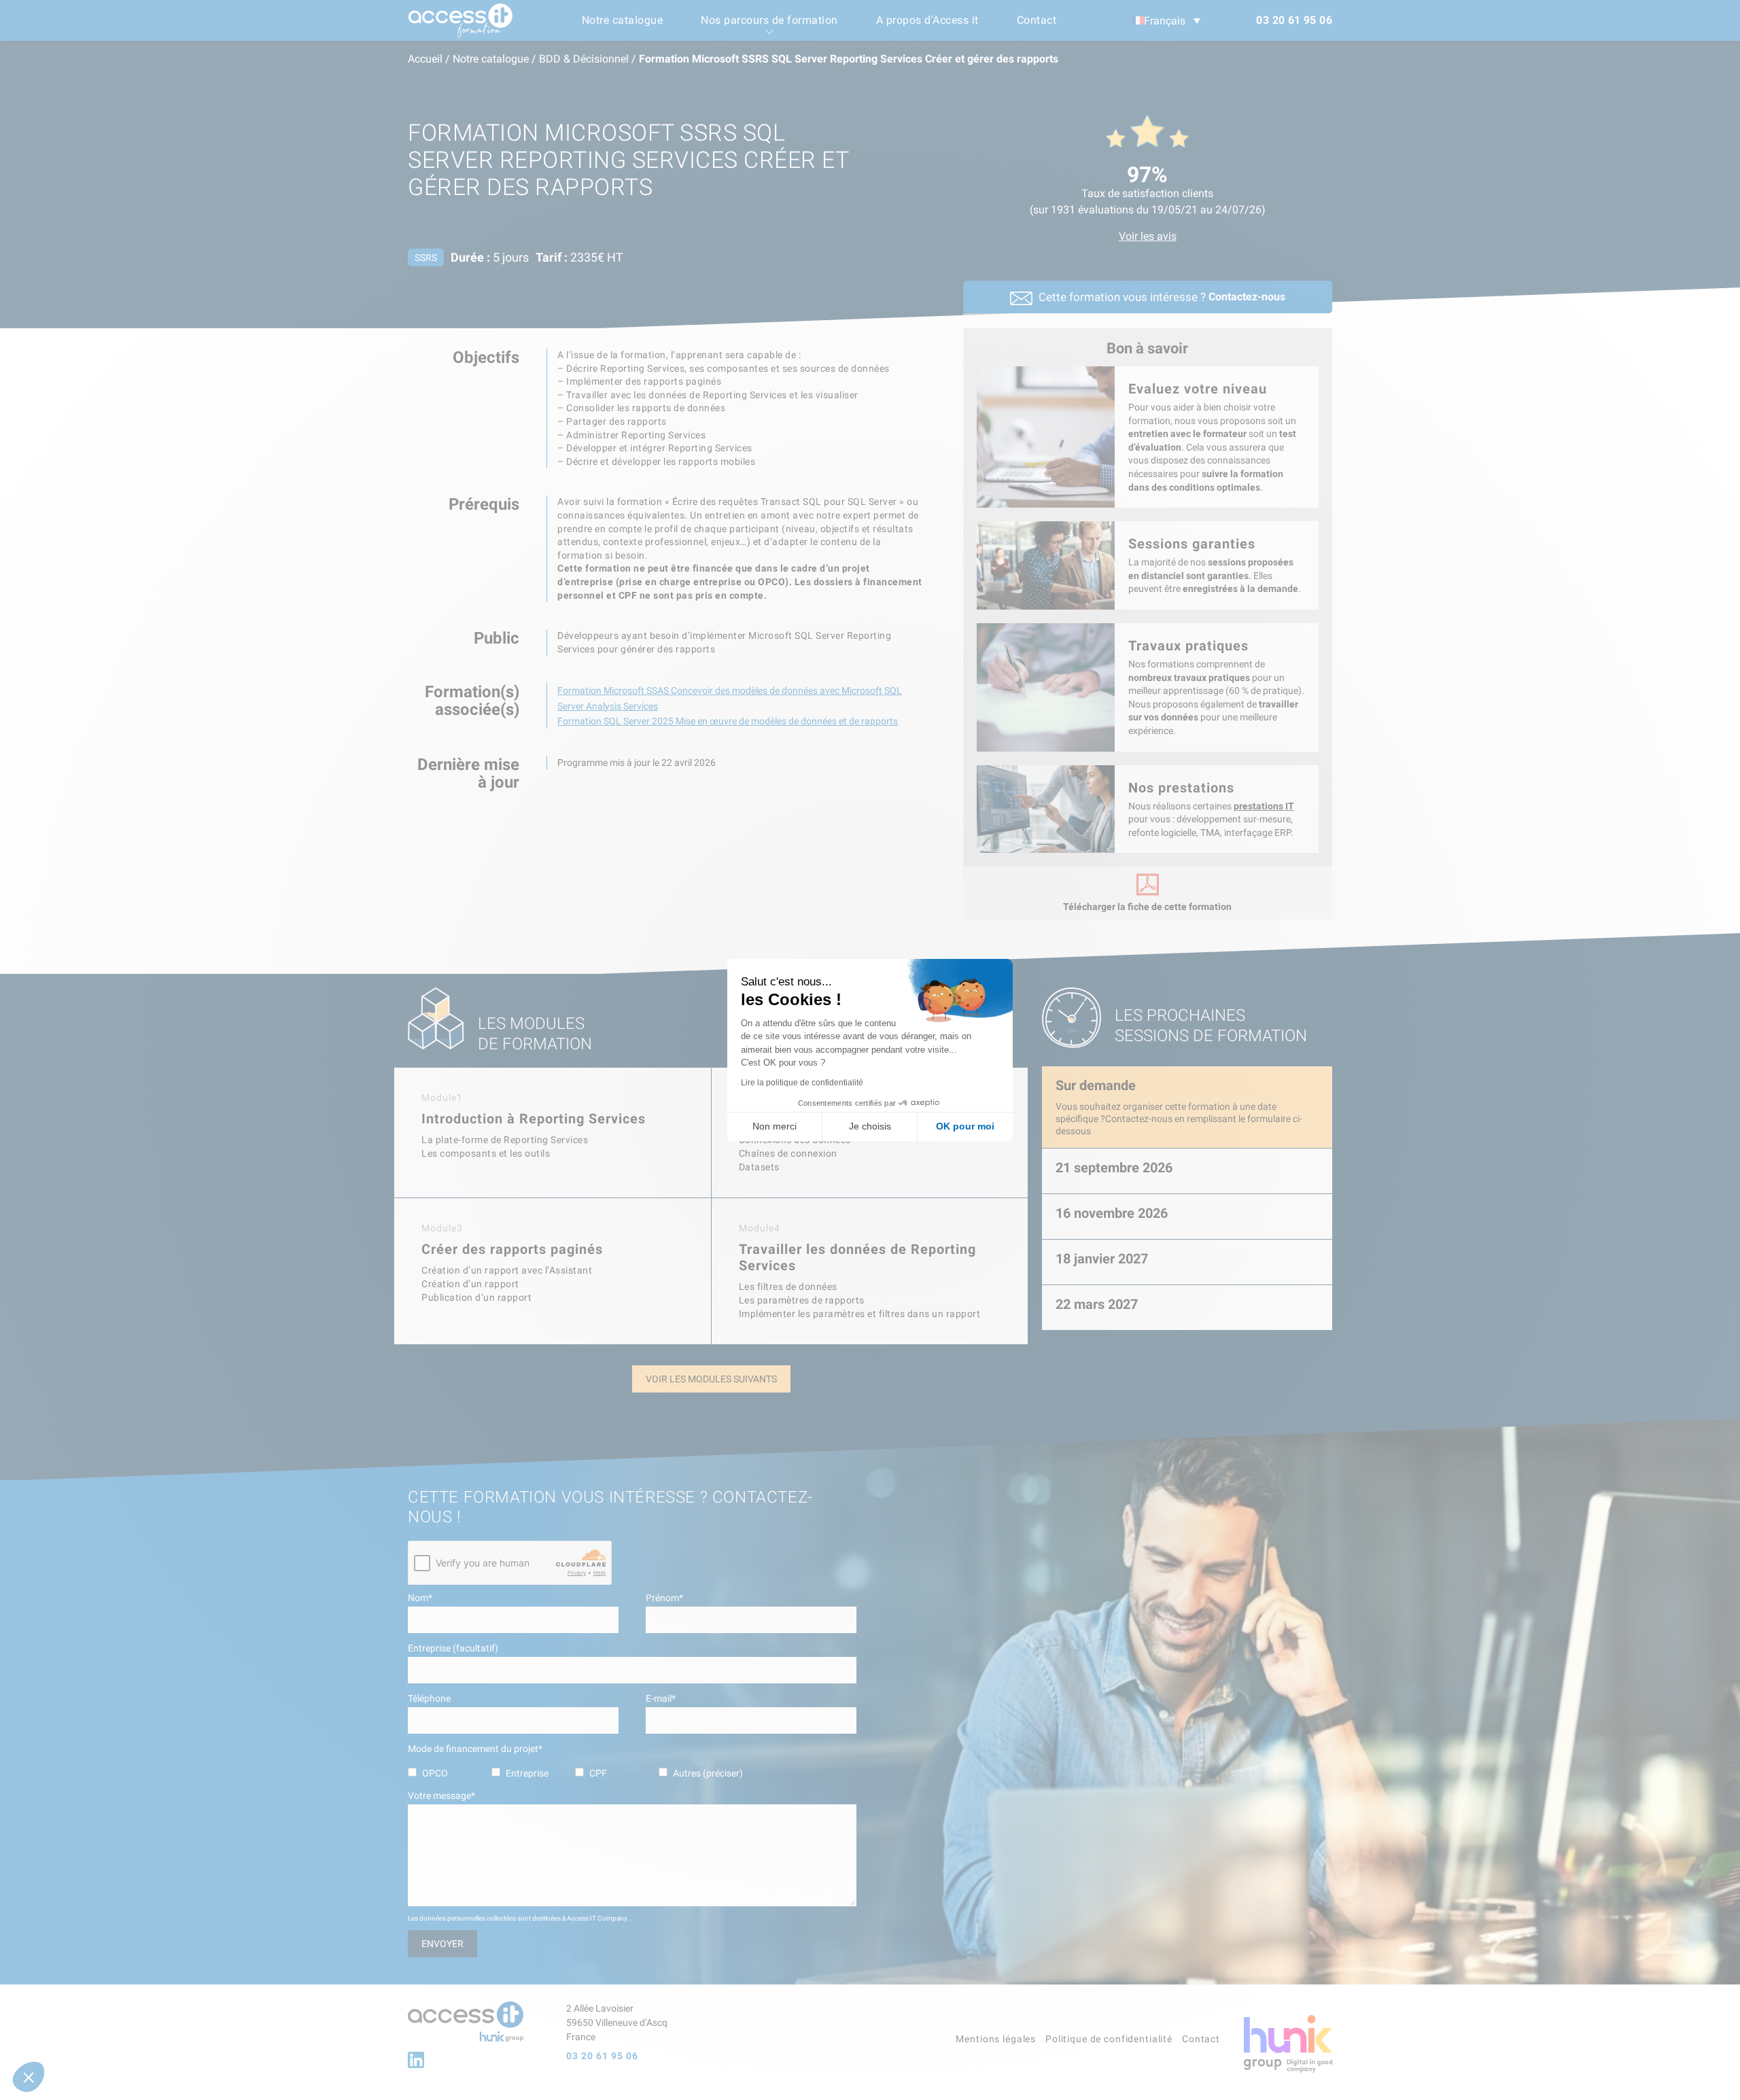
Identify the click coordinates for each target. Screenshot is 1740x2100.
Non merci (775, 1126)
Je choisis (870, 1126)
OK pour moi (965, 1126)
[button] (29, 2077)
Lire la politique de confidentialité (802, 1083)
